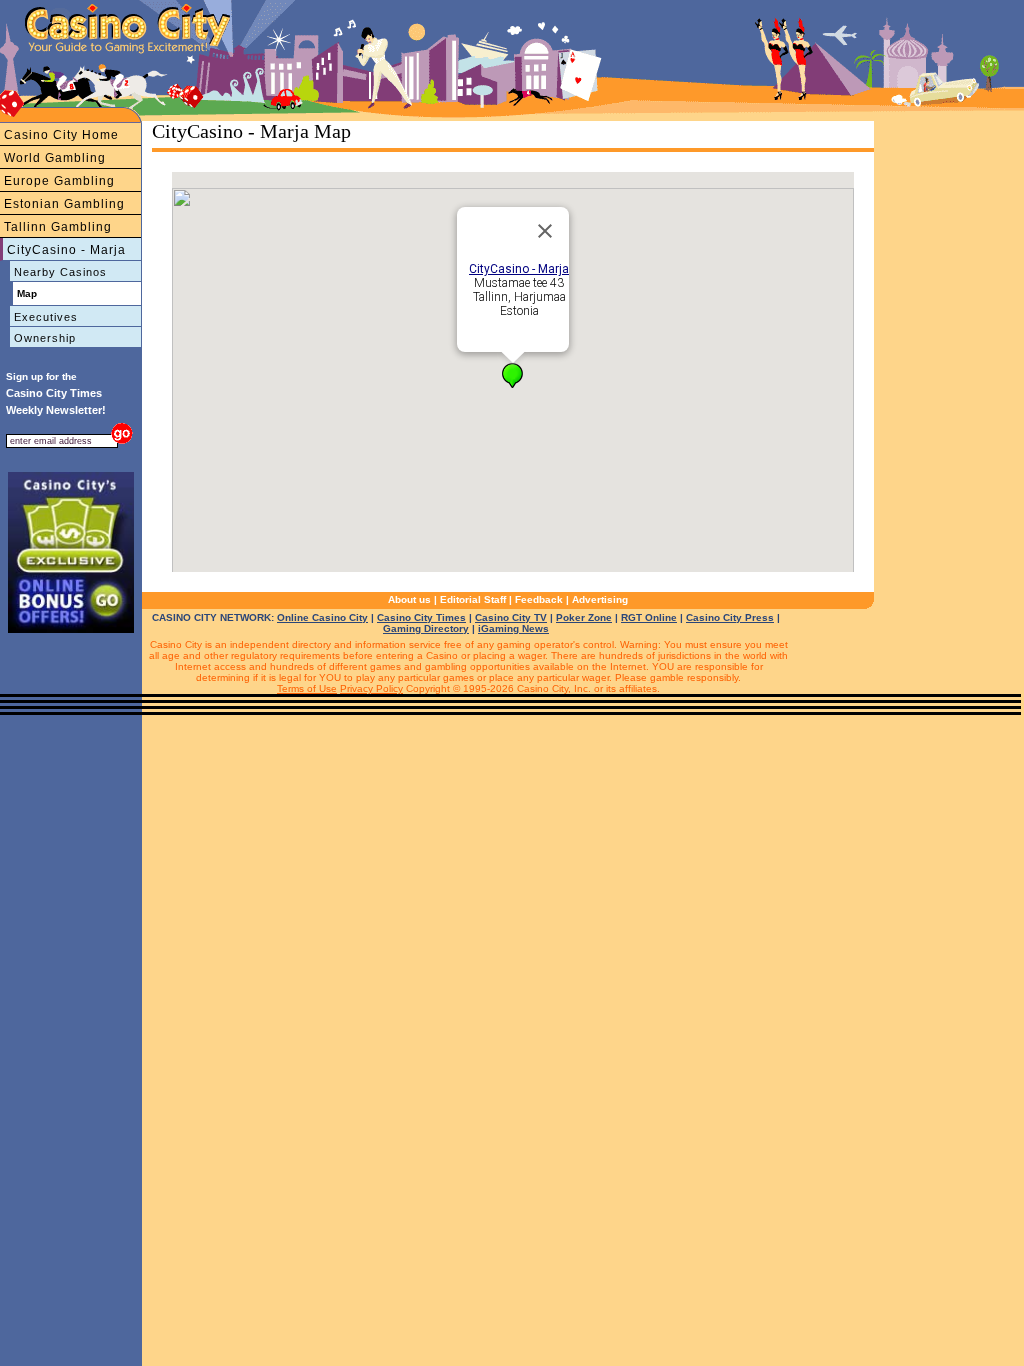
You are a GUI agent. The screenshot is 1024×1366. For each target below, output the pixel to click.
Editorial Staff (473, 599)
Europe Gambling (59, 181)
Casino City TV (511, 617)
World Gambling (55, 158)
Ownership (45, 338)
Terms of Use (307, 688)
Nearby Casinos (60, 272)
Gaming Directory (426, 628)
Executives (46, 317)
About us (409, 599)
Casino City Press (730, 617)
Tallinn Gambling (58, 227)
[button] (512, 375)
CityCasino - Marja (66, 250)
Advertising (600, 599)
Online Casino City (322, 617)
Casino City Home (61, 135)
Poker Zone (584, 617)
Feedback (539, 599)
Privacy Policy (371, 688)
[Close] (545, 231)
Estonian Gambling (64, 204)
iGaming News (513, 628)
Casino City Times (421, 617)
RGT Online (649, 617)
